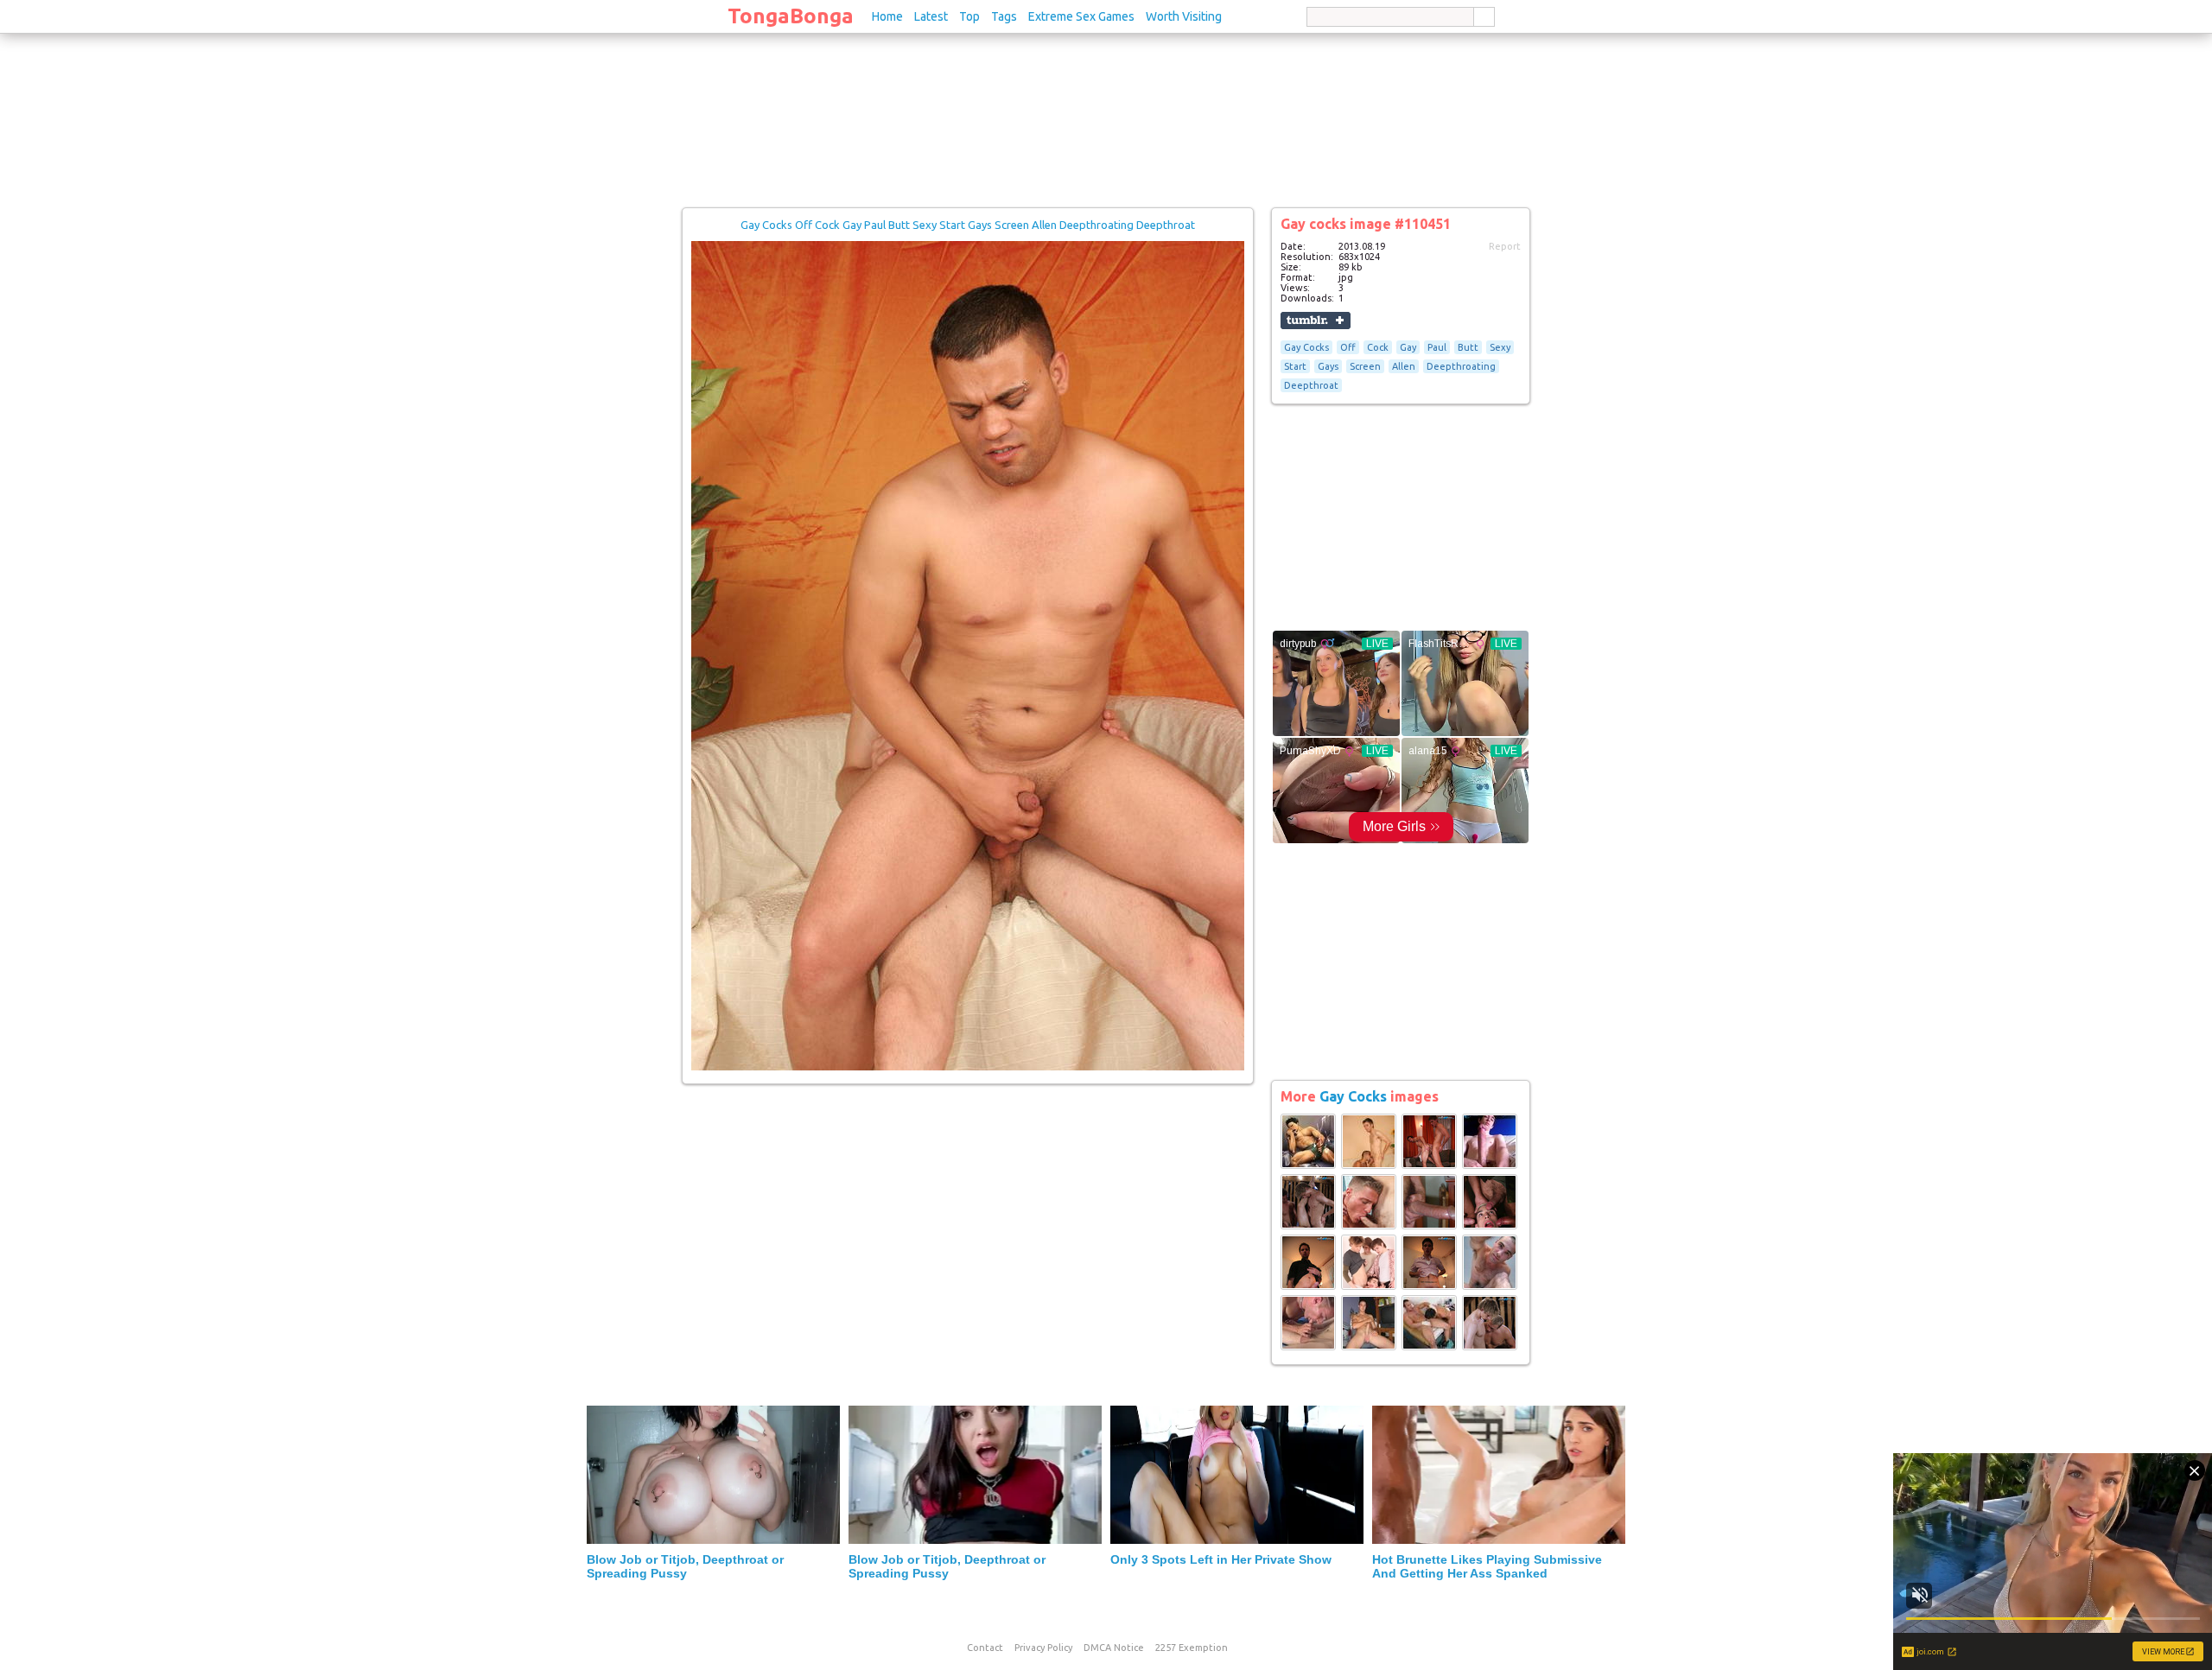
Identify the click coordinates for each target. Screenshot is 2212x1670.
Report (1505, 246)
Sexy (1500, 347)
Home (887, 16)
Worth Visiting (1184, 16)
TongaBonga (791, 16)
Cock (1378, 347)
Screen (1365, 366)
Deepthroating (1461, 366)
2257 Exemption (1192, 1648)
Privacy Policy (1043, 1648)
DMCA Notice (1114, 1648)
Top (969, 16)
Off (1348, 347)
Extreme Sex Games (1081, 16)
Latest (931, 16)
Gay (1408, 347)
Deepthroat (1311, 385)
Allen (1404, 366)
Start (1295, 366)
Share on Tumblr (1316, 321)
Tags (1004, 16)
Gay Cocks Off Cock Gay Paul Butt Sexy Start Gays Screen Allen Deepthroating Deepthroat (968, 225)
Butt (1468, 347)
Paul (1437, 347)
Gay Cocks (1306, 347)
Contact (985, 1648)
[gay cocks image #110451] (968, 1067)
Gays (1328, 366)
